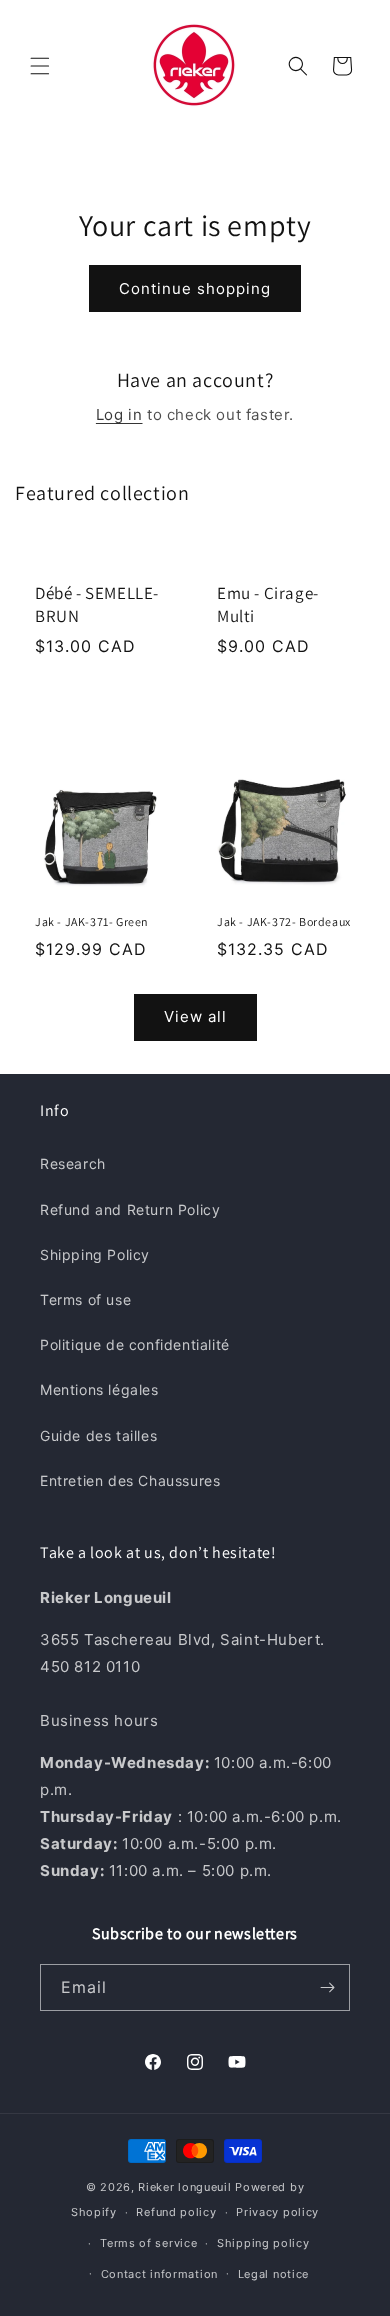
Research (73, 1163)
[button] (40, 66)
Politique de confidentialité (135, 1344)
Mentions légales (99, 1389)
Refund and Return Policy (130, 1209)
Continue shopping (195, 288)
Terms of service (148, 2243)
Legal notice (273, 2274)
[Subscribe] (327, 1987)
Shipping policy (263, 2243)
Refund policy (176, 2212)
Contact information (159, 2274)
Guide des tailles (98, 1435)
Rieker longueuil (184, 2187)
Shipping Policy (95, 1254)
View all (195, 1016)
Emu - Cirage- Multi (268, 604)
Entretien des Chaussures (130, 1480)
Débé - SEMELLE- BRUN (97, 604)
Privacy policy (277, 2212)
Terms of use (85, 1299)
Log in (119, 414)
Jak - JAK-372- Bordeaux (284, 921)
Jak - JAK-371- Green (92, 921)
